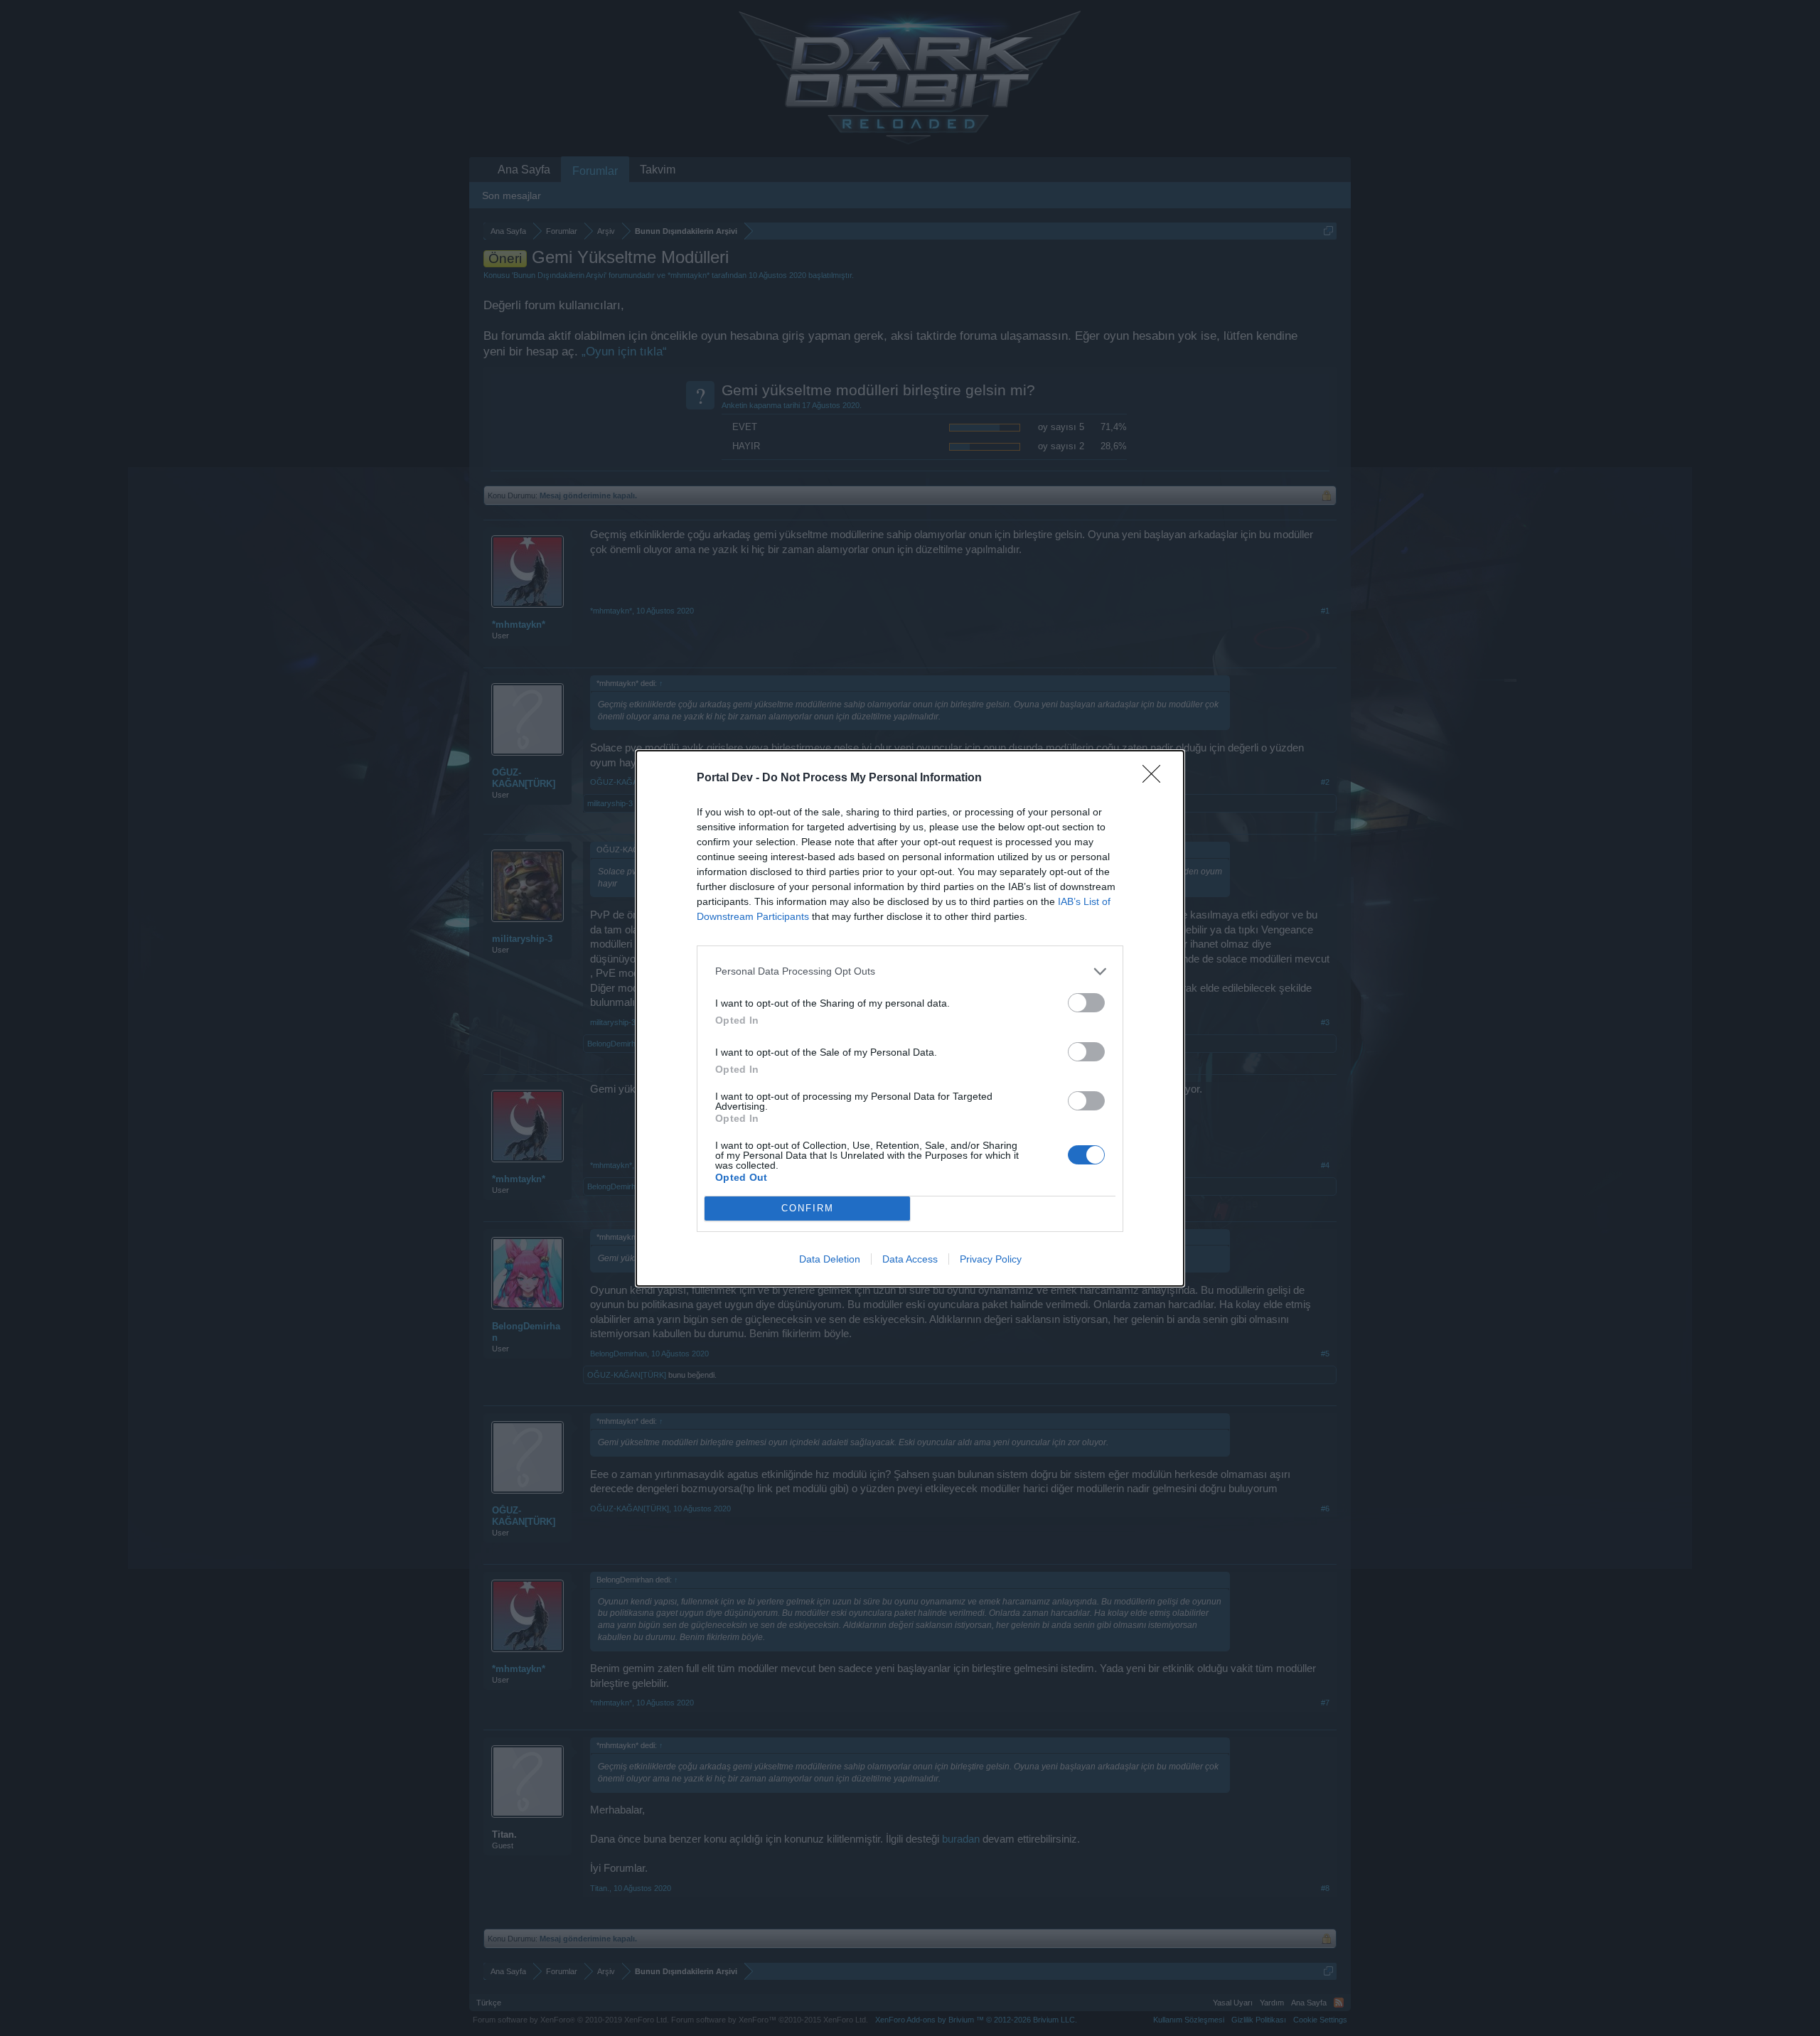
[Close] (1156, 778)
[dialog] (910, 1018)
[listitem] (910, 971)
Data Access (910, 1259)
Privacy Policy (991, 1259)
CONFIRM (808, 1208)
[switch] (1086, 1003)
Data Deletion (830, 1259)
